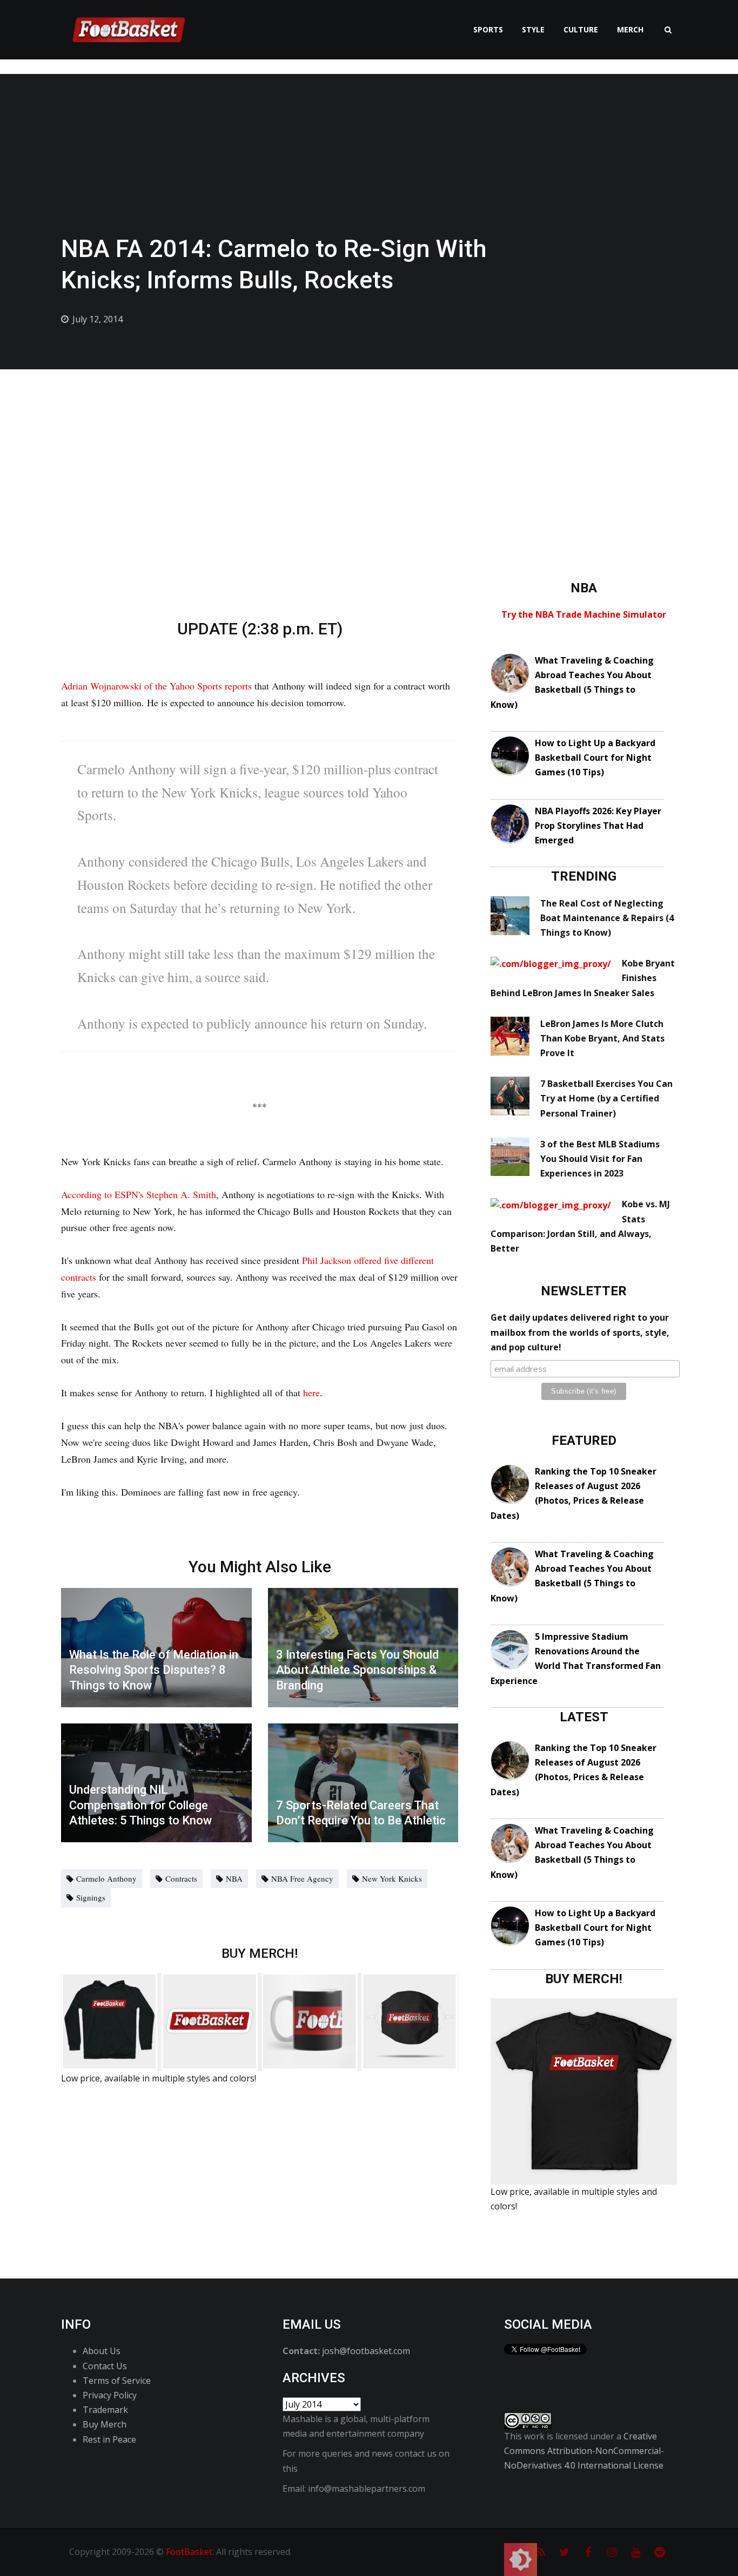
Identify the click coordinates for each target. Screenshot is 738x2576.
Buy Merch (105, 2424)
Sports (488, 29)
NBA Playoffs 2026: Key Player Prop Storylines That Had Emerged (598, 826)
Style (533, 29)
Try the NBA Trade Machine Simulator (584, 614)
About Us (102, 2351)
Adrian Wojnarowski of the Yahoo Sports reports (156, 686)
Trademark (105, 2410)
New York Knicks (392, 1878)
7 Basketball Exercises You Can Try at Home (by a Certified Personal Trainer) (606, 1098)
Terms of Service (117, 2381)
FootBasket (189, 2552)
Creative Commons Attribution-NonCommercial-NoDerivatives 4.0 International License (584, 2451)
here (311, 1392)
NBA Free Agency (302, 1878)
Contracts (181, 1878)
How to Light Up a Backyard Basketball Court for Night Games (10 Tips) (595, 758)
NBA (234, 1878)
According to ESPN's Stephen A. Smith (139, 1194)
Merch (630, 29)
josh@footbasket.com (366, 2351)
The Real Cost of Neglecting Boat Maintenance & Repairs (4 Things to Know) (607, 918)
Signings (91, 1897)
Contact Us (105, 2366)
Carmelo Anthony (106, 1878)
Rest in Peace (109, 2439)
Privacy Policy (110, 2395)
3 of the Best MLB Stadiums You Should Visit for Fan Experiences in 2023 (600, 1159)
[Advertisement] (369, 450)
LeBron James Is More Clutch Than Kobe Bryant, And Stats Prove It (602, 1038)
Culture (581, 29)
